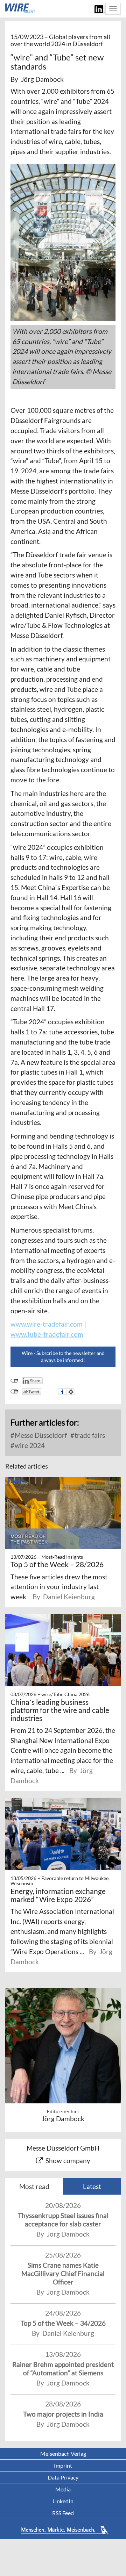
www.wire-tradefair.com (47, 1324)
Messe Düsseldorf (40, 1435)
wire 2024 (29, 1445)
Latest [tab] (92, 2186)
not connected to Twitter (15, 1392)
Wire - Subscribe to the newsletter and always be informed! (63, 1357)
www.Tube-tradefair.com (47, 1334)
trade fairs (89, 1435)
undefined (15, 1381)
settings (71, 1392)
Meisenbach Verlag (63, 2453)
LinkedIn (63, 2501)
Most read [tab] (34, 2186)
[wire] (20, 8)
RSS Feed (63, 2513)
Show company (68, 2161)
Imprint (63, 2465)
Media (63, 2489)
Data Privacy (63, 2477)
